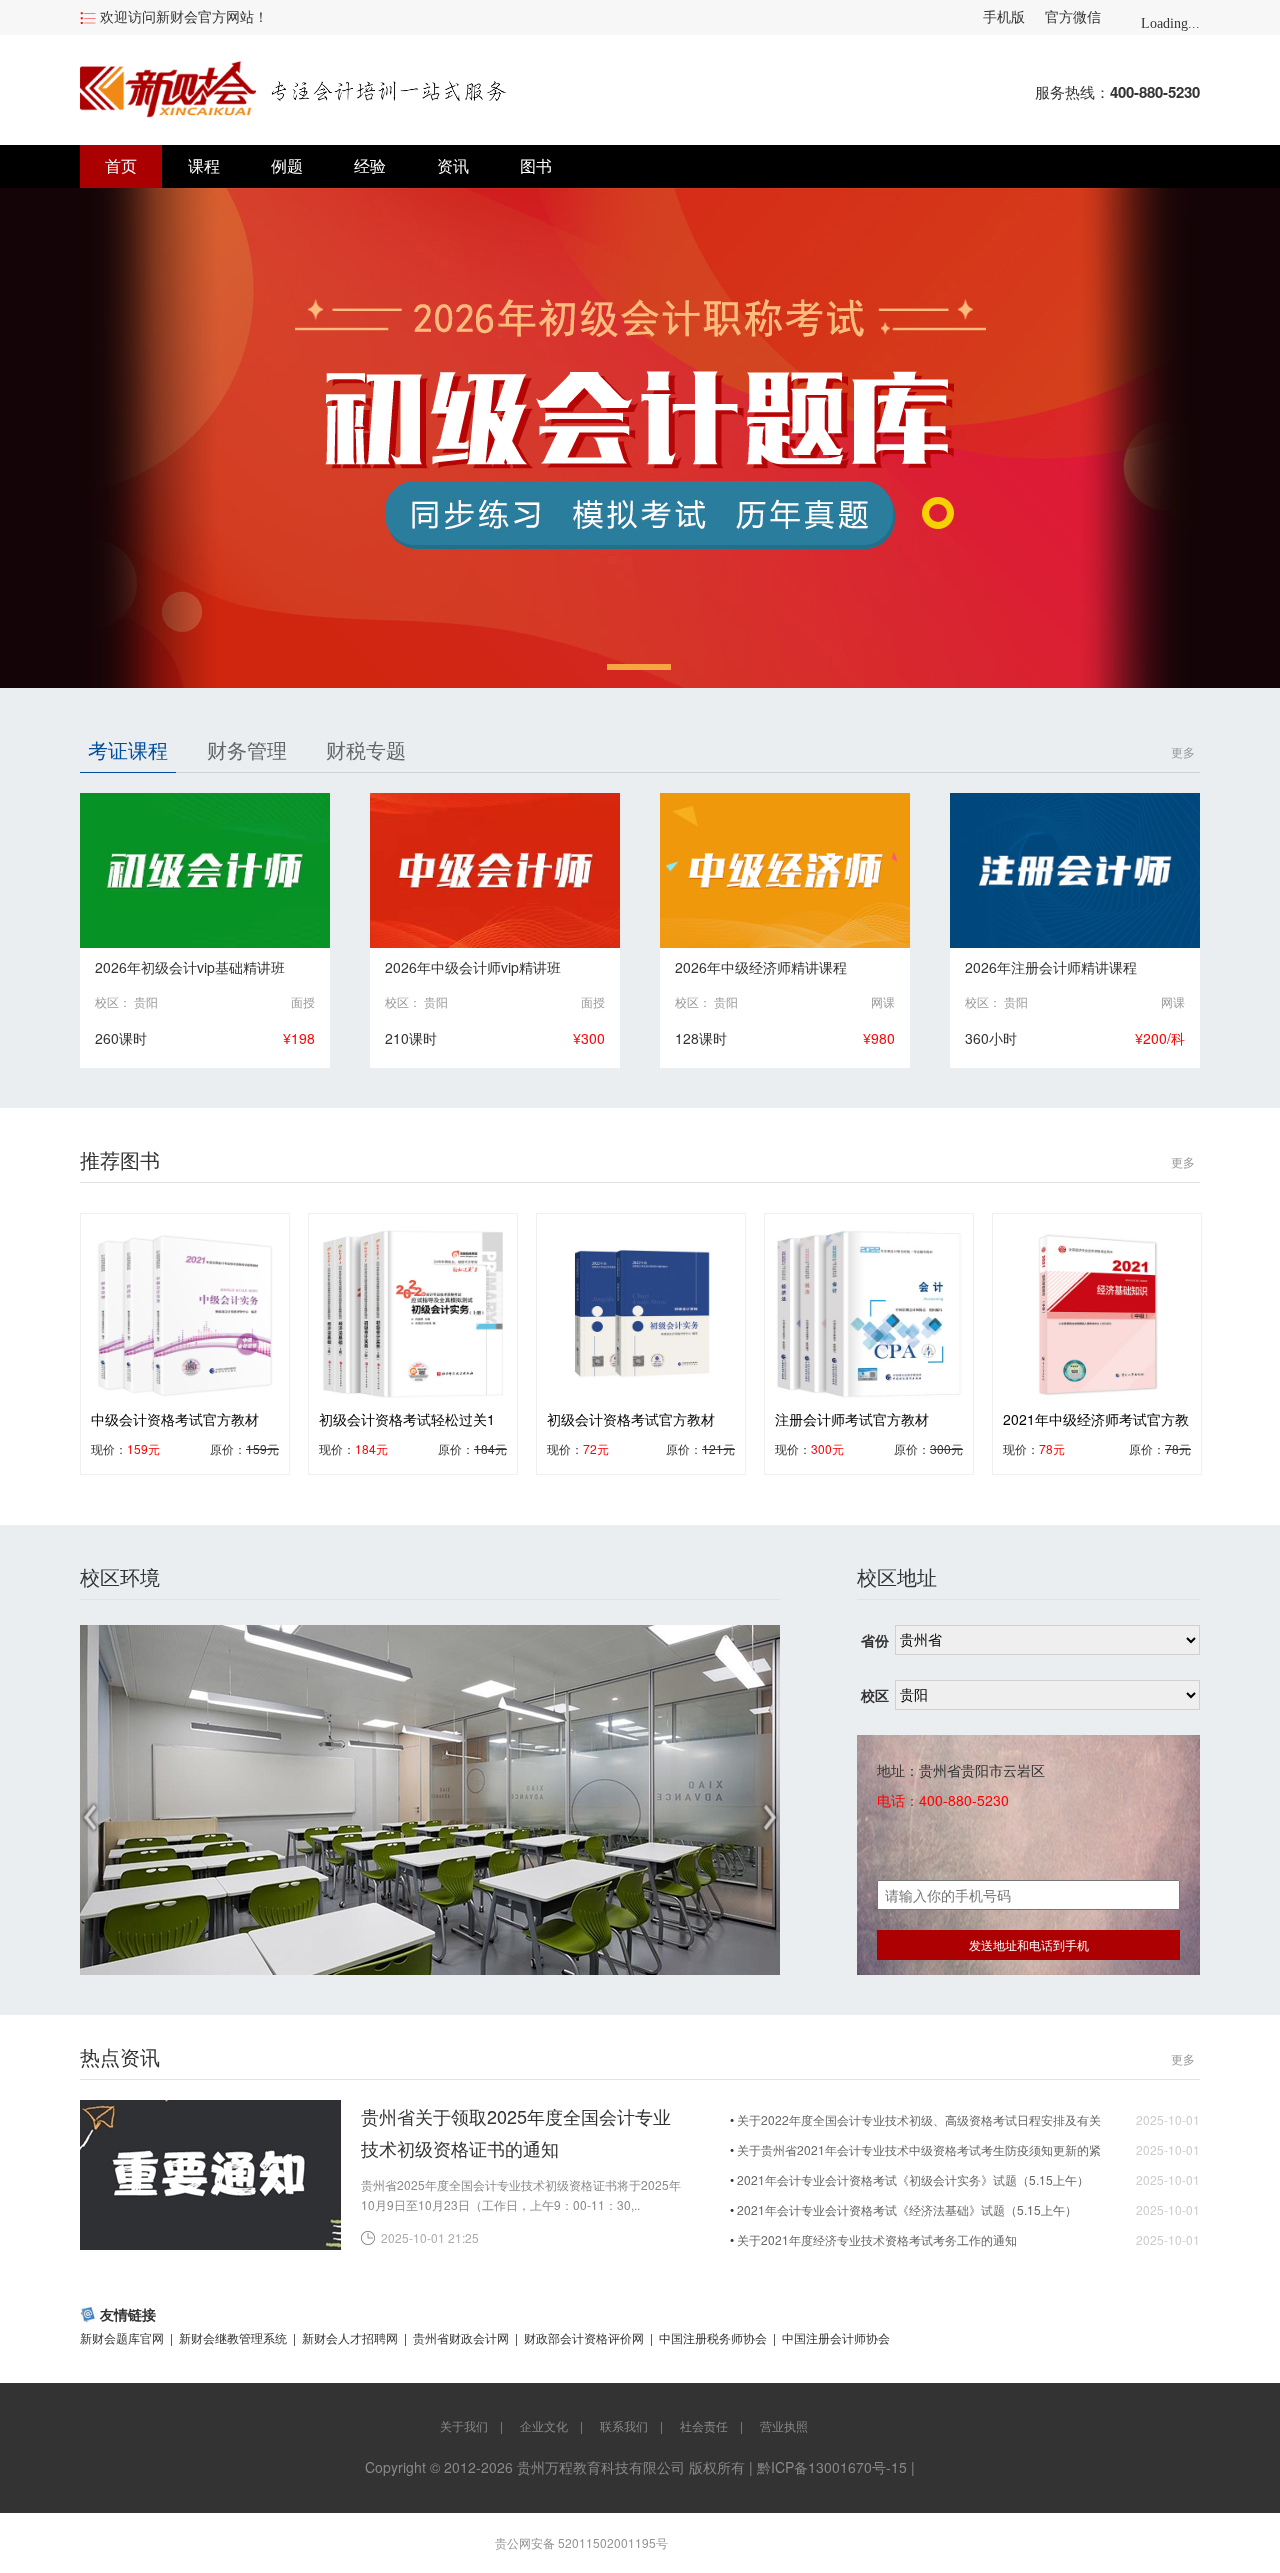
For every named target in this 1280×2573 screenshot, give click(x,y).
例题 (287, 166)
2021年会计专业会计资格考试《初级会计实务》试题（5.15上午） (913, 2179)
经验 (370, 166)
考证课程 (128, 749)
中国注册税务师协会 (713, 2337)
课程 (204, 166)
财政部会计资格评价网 (584, 2337)
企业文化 (544, 2425)
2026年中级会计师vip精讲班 (473, 967)
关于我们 (464, 2425)
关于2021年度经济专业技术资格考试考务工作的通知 (877, 2239)
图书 (536, 166)
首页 (121, 166)
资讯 (453, 166)
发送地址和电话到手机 (1029, 1944)
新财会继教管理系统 (233, 2337)
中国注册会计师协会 (836, 2337)
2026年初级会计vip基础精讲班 (190, 967)
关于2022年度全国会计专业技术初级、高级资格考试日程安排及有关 (919, 2119)
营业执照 (784, 2425)
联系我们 (624, 2425)
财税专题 (366, 749)
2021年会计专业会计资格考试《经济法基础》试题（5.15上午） (907, 2209)
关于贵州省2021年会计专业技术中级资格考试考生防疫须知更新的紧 (919, 2149)
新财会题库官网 (122, 2337)
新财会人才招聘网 (350, 2337)
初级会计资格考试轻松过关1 (407, 1419)
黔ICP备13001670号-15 (832, 2467)
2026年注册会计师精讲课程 (1051, 967)
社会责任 (704, 2425)
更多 (1183, 751)
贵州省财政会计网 (461, 2337)
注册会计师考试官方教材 (852, 1419)
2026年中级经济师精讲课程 (761, 967)
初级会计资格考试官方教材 (631, 1419)
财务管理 (247, 749)
